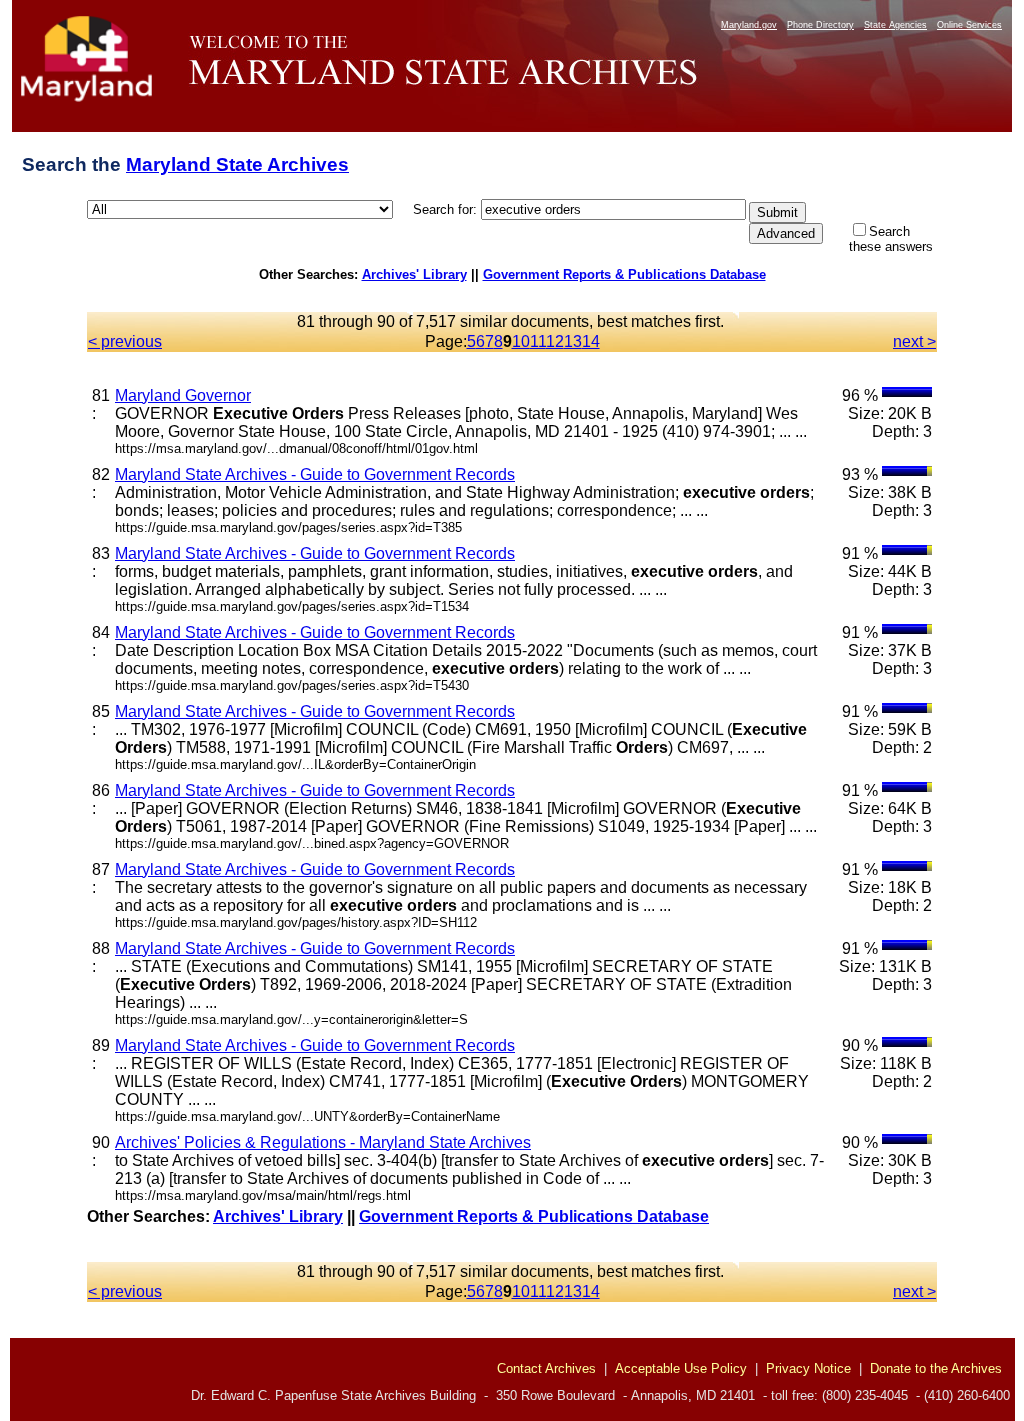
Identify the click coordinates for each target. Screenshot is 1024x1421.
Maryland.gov (749, 25)
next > (914, 341)
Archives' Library (414, 274)
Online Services (969, 25)
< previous (125, 341)
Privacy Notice (808, 1368)
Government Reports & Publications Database (624, 274)
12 (555, 341)
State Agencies (895, 25)
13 (573, 341)
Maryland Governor (183, 395)
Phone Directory (820, 25)
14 (591, 341)
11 (538, 341)
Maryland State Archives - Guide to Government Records (315, 474)
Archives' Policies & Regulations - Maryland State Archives (323, 1142)
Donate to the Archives (936, 1368)
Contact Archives (546, 1368)
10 (521, 341)
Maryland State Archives (237, 164)
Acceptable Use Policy (681, 1368)
